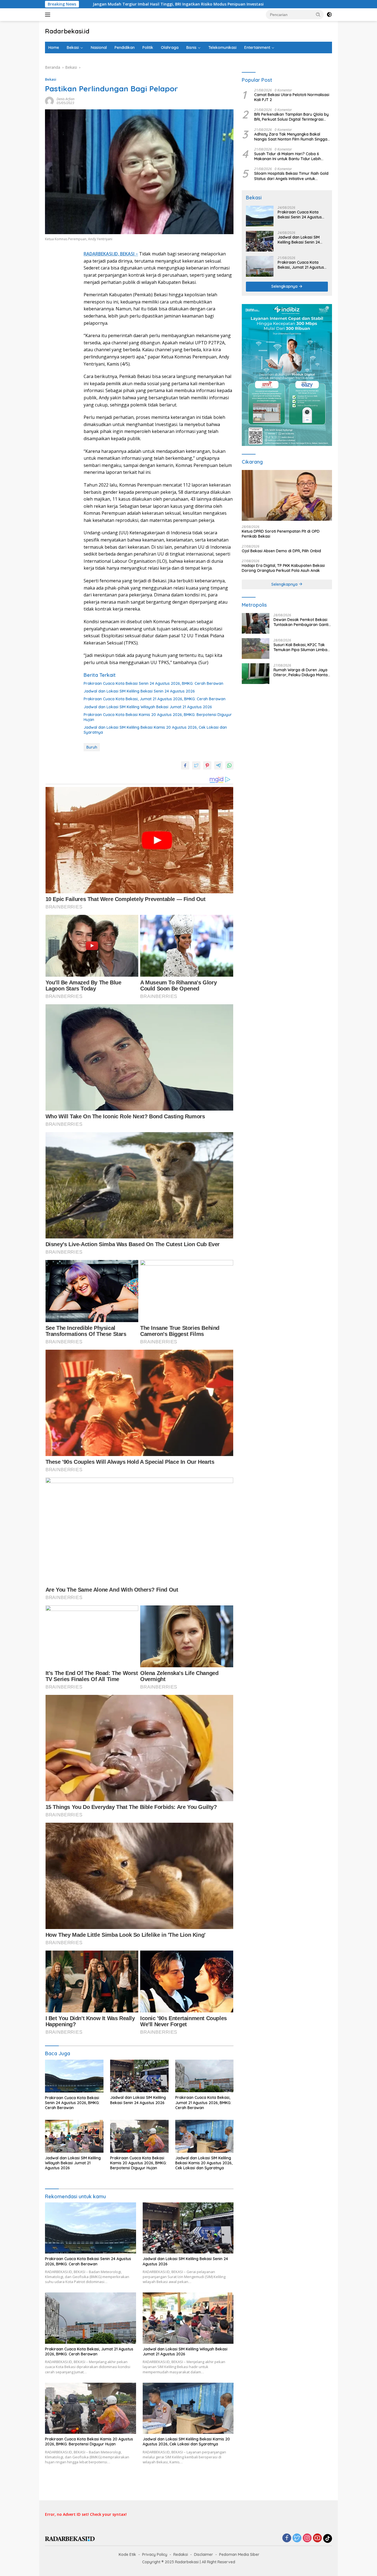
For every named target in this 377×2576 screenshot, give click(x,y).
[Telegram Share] (218, 765)
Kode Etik (127, 2554)
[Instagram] (307, 2538)
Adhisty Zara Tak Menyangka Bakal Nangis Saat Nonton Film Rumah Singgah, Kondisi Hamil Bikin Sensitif (292, 137)
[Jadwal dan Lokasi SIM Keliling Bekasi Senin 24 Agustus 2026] (139, 2076)
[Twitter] (297, 2538)
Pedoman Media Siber (239, 2554)
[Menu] (49, 15)
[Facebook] (287, 2538)
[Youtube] (317, 2538)
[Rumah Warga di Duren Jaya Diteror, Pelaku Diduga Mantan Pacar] (256, 674)
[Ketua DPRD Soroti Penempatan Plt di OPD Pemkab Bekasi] (287, 495)
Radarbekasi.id (67, 31)
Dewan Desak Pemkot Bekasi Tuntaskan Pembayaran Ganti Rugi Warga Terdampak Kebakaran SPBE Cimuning (301, 622)
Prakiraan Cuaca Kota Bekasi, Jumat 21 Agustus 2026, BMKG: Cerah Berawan (155, 699)
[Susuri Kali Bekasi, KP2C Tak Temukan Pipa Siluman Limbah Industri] (256, 648)
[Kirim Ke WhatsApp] (229, 765)
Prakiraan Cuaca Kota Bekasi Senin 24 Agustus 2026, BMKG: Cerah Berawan (153, 683)
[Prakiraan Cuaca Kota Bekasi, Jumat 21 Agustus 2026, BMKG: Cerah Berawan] (205, 2076)
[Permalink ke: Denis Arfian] (49, 100)
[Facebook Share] (185, 765)
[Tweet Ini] (196, 765)
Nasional (99, 47)
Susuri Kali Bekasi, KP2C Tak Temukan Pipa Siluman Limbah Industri (302, 647)
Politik (148, 47)
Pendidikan (125, 47)
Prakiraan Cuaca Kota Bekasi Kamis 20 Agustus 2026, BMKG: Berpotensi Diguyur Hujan (158, 717)
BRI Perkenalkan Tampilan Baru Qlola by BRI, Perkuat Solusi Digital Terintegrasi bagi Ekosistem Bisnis (291, 117)
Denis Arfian (66, 99)
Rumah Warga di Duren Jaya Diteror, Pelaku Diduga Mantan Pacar (302, 672)
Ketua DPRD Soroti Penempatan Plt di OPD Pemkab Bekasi (281, 534)
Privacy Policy (155, 2554)
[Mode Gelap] (329, 15)
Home (54, 47)
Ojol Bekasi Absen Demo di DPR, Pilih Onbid (281, 551)
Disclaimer (204, 2554)
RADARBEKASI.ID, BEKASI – (111, 254)
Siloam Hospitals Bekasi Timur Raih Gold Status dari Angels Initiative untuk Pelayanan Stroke (291, 176)
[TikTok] (328, 2538)
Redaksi (181, 2554)
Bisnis (191, 47)
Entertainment (257, 47)
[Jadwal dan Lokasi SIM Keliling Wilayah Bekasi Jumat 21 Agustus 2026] (74, 2136)
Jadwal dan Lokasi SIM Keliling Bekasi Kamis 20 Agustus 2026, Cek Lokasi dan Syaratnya (155, 730)
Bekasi (73, 47)
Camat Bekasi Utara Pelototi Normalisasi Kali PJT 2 (292, 97)
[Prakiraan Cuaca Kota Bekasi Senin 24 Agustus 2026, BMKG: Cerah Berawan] (74, 2076)
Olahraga (170, 47)
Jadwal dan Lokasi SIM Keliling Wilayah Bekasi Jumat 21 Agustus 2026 (148, 707)
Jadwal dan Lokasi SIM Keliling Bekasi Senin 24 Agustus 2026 (139, 691)
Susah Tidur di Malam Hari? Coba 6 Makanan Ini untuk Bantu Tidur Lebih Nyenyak (288, 156)
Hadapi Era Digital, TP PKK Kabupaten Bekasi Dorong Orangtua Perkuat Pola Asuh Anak (283, 568)
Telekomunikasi (222, 47)
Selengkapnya (285, 286)
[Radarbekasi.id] (70, 2538)
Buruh (92, 747)
